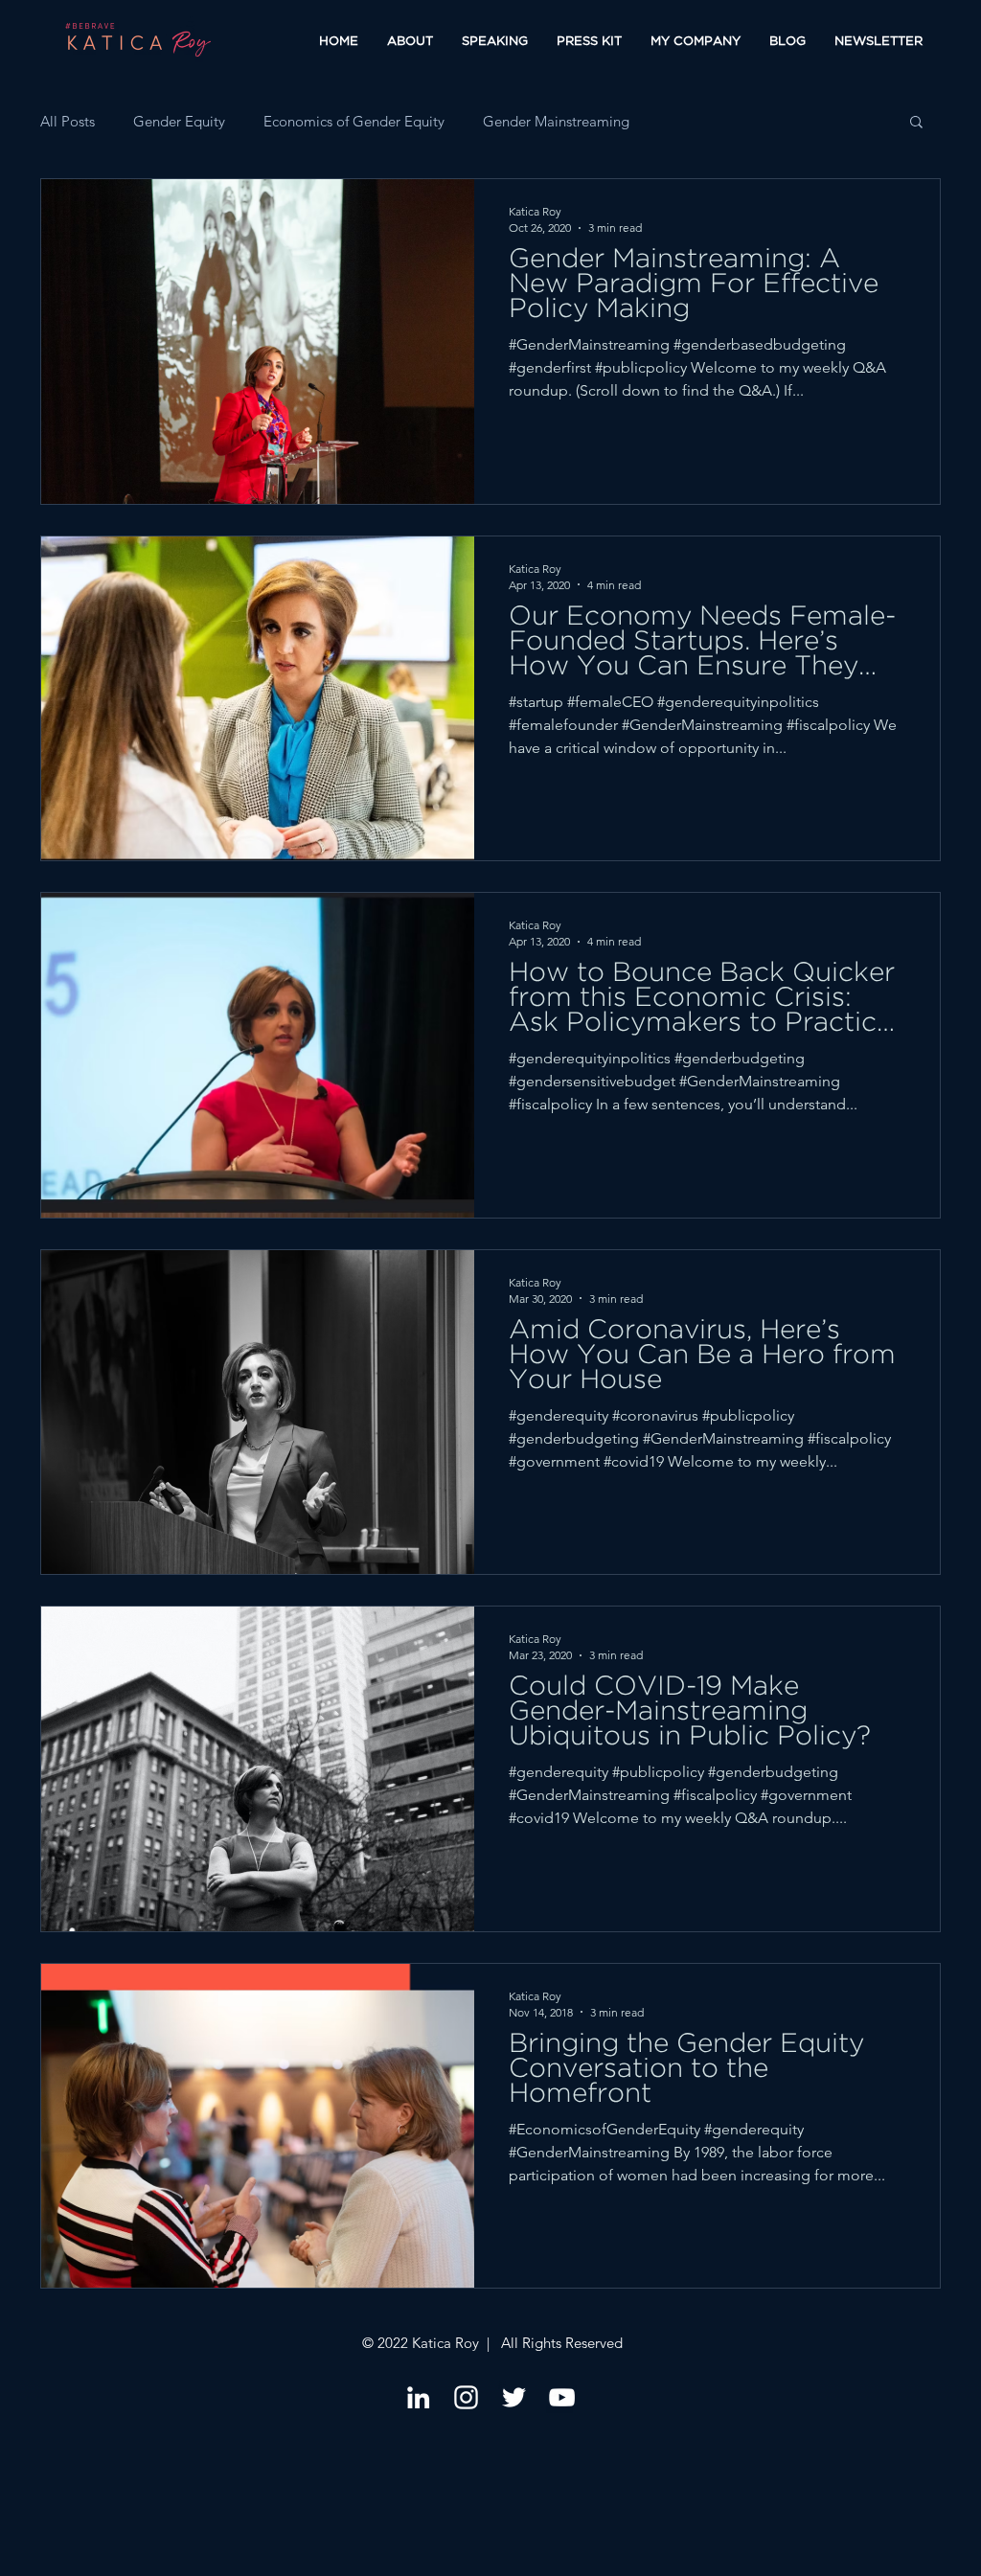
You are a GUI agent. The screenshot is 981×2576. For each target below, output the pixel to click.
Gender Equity (179, 121)
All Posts (68, 121)
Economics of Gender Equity (354, 121)
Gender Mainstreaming (556, 121)
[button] (916, 123)
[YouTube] (562, 2397)
